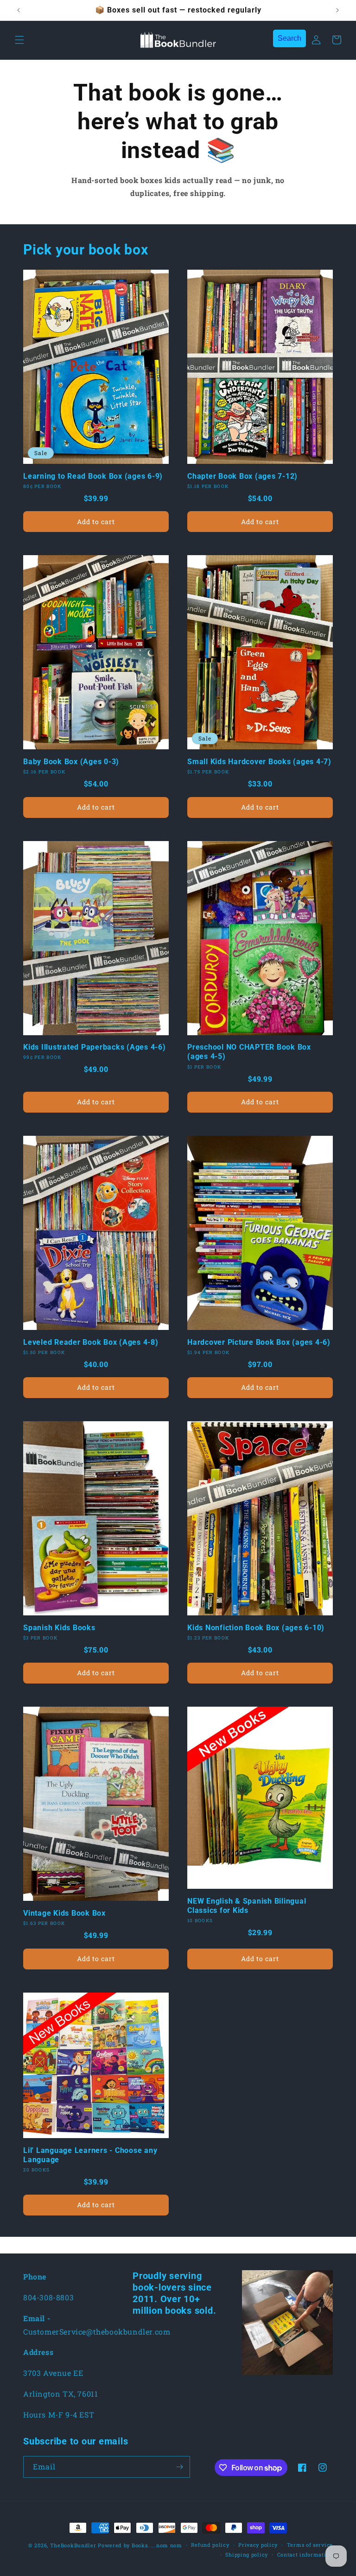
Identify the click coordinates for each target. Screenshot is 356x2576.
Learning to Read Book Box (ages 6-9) (93, 476)
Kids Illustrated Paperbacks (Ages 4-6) (95, 1047)
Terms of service (310, 2545)
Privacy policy (258, 2545)
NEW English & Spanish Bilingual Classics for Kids (247, 1906)
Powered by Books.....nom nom (140, 2545)
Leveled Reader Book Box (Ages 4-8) (91, 1342)
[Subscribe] (179, 2467)
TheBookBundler (73, 2545)
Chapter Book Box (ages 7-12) (242, 476)
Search (289, 38)
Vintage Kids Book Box (64, 1913)
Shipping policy (247, 2554)
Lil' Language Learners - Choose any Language (90, 2155)
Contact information (305, 2554)
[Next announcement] (337, 10)
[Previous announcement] (19, 10)
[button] (19, 40)
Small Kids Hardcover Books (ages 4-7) (259, 762)
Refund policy (210, 2545)
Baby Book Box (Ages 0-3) (71, 762)
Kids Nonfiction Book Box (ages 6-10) (256, 1628)
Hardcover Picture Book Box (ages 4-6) (259, 1342)
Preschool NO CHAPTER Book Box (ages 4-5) (249, 1052)
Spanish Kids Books (59, 1628)
